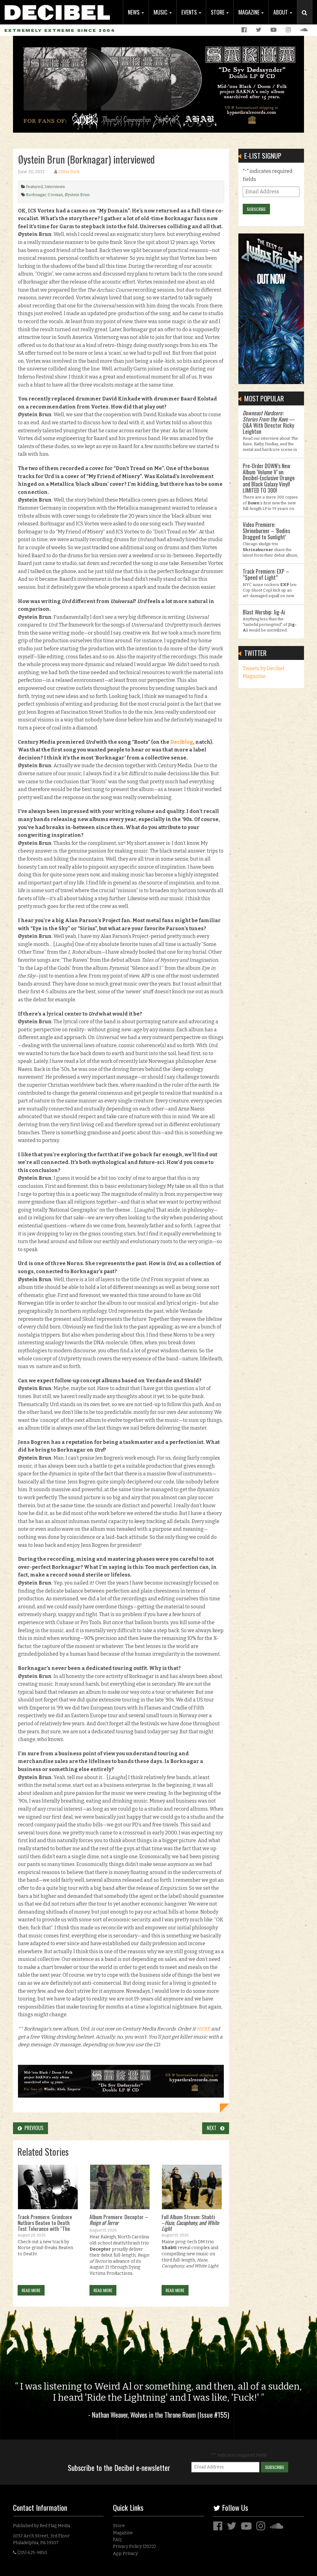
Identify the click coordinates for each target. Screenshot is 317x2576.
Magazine (250, 12)
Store (218, 12)
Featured (34, 187)
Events (190, 12)
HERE (203, 2029)
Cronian (55, 195)
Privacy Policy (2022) (134, 2546)
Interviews (55, 187)
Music (161, 12)
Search (307, 19)
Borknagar (36, 195)
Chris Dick (69, 172)
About (281, 12)
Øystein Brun (77, 195)
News (134, 12)
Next (213, 2128)
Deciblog (182, 742)
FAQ (117, 2540)
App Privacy (125, 2554)
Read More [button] (31, 2290)
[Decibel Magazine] (57, 10)
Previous (33, 2128)
